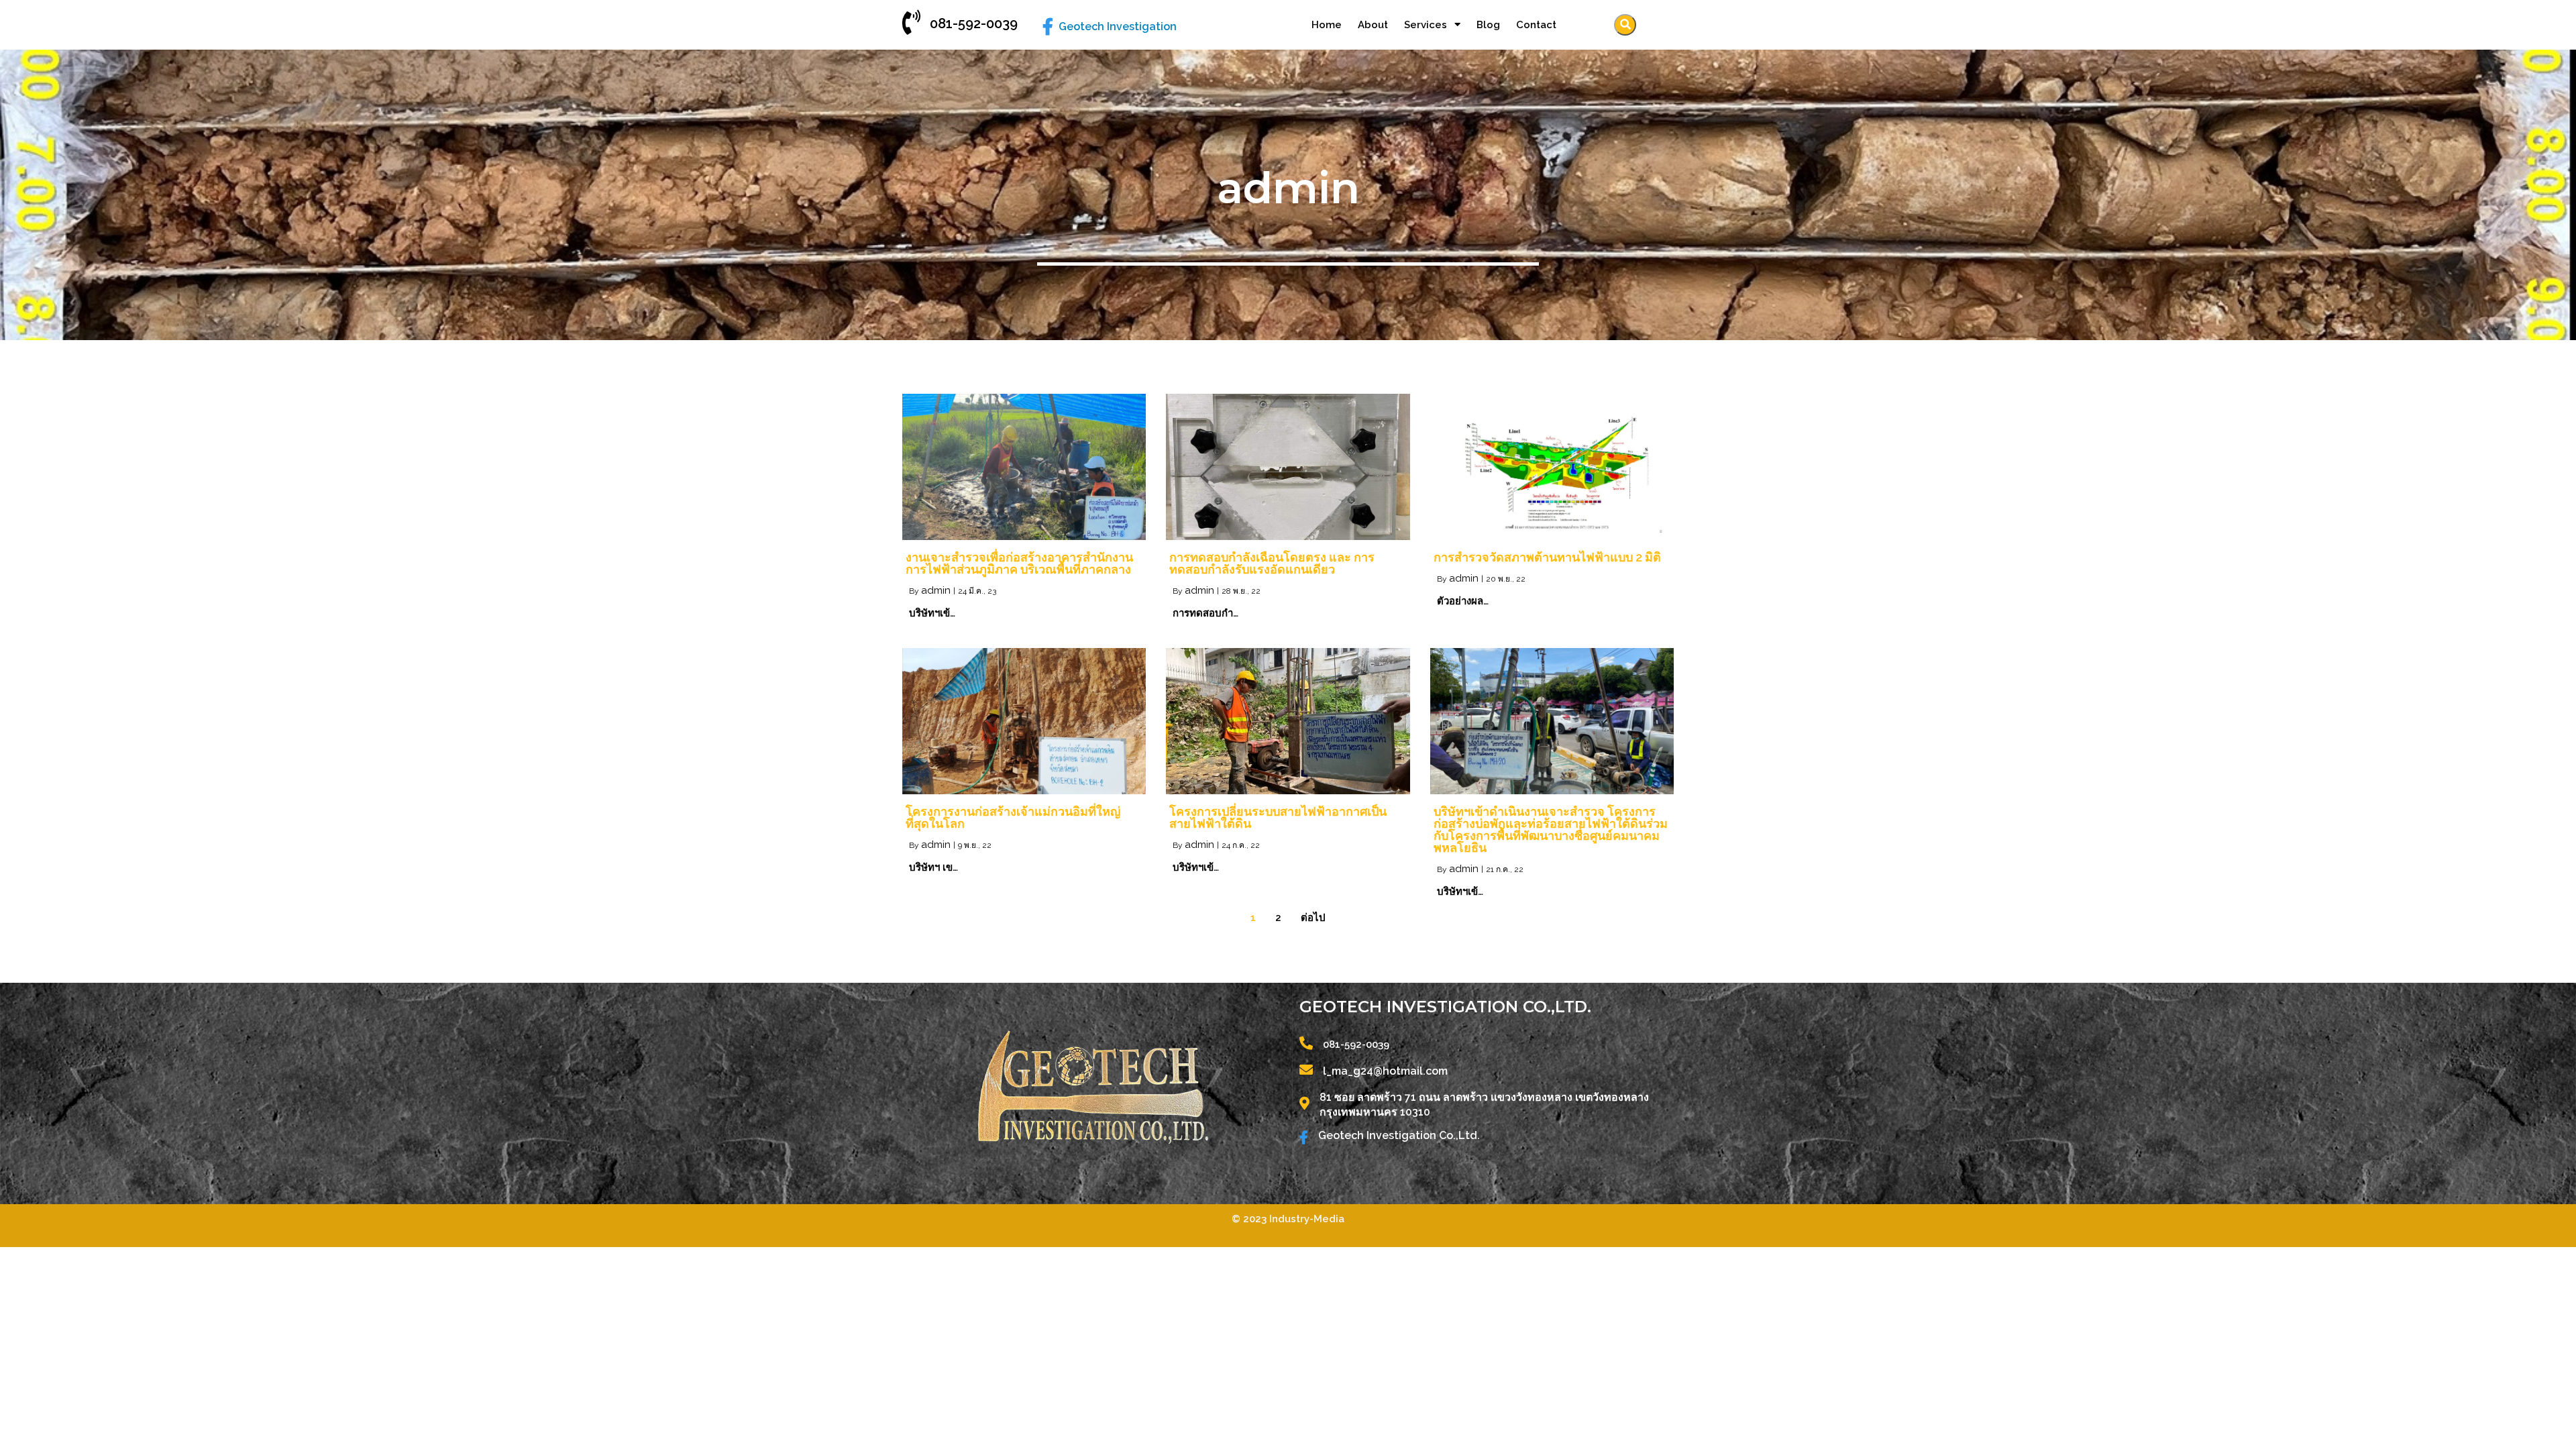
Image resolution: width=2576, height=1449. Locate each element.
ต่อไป (1313, 918)
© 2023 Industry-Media (1288, 1219)
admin (936, 590)
